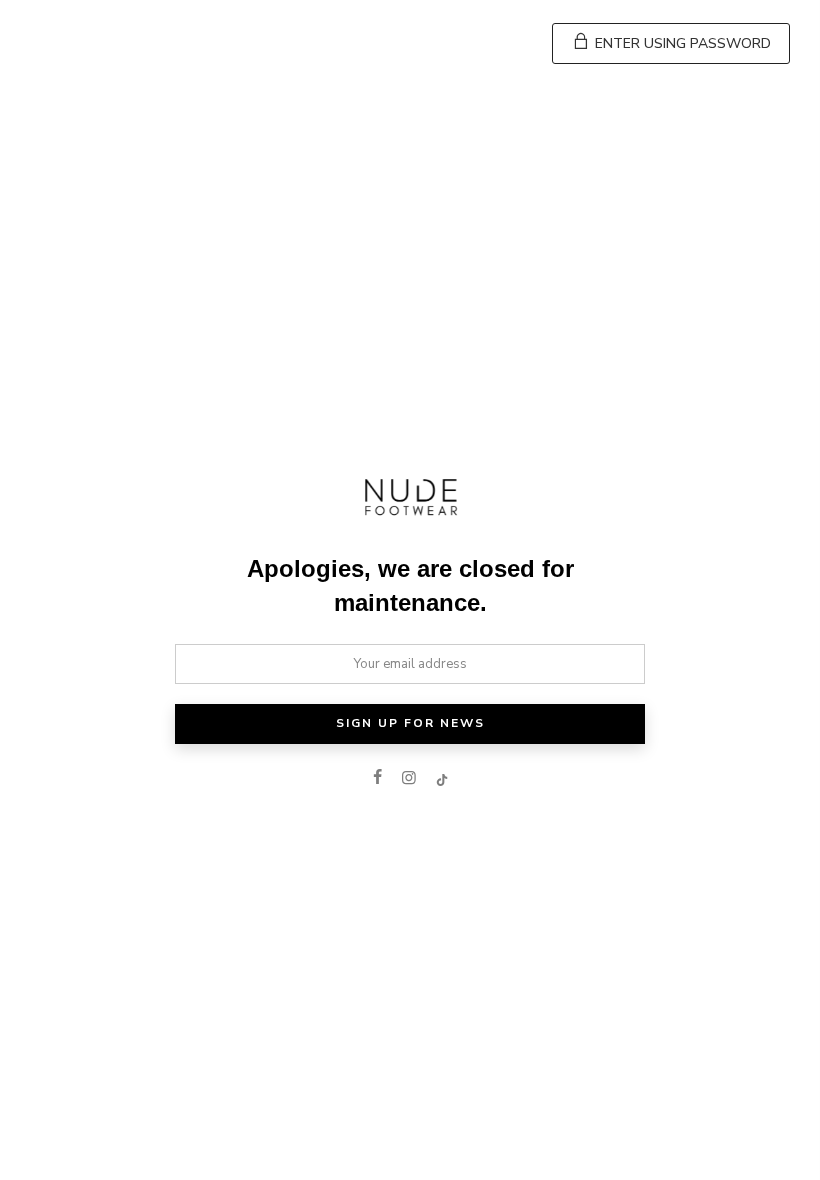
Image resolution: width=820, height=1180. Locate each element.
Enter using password (681, 43)
